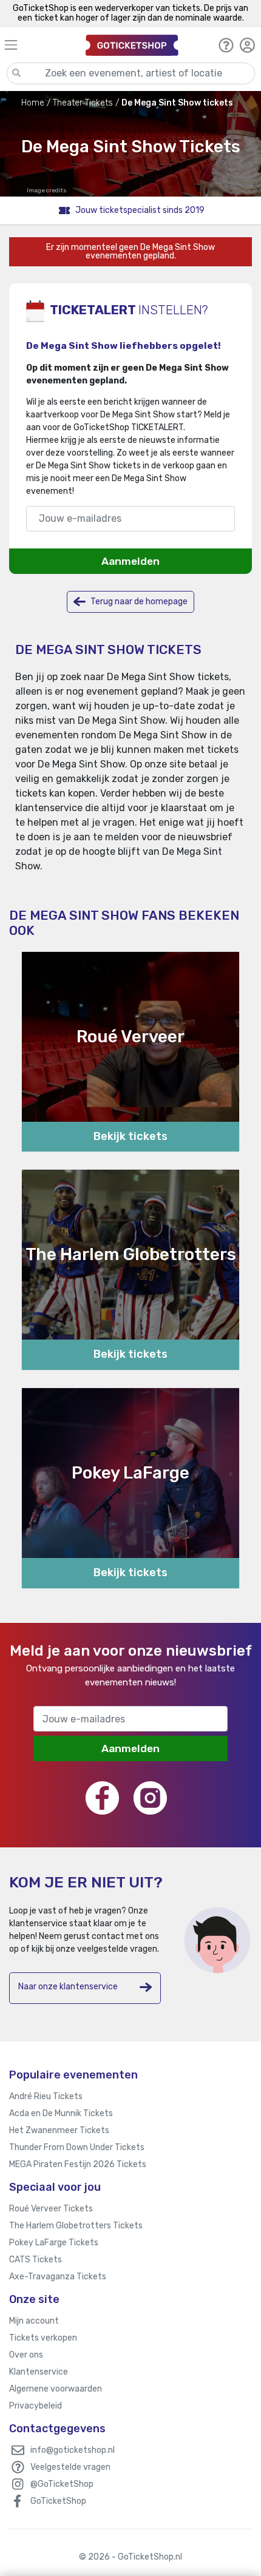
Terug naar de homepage (138, 602)
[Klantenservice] (226, 45)
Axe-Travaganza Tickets (58, 2277)
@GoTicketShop (62, 2484)
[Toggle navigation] (39, 45)
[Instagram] (150, 1798)
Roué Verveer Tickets (51, 2209)
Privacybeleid (36, 2406)
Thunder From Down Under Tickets (77, 2147)
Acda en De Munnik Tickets (61, 2113)
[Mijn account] (247, 45)
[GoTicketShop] (132, 45)
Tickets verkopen (43, 2338)
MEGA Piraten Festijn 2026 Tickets (78, 2164)
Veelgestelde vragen (70, 2467)
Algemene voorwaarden (56, 2389)
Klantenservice (39, 2372)
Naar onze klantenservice (68, 1987)
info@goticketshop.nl (73, 2450)
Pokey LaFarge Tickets (54, 2243)
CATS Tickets (36, 2260)
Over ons (26, 2355)
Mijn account (34, 2321)
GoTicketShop (58, 2501)
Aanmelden (130, 561)
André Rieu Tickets (46, 2096)
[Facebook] (102, 1798)
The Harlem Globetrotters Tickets (76, 2226)
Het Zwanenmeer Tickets (59, 2130)
